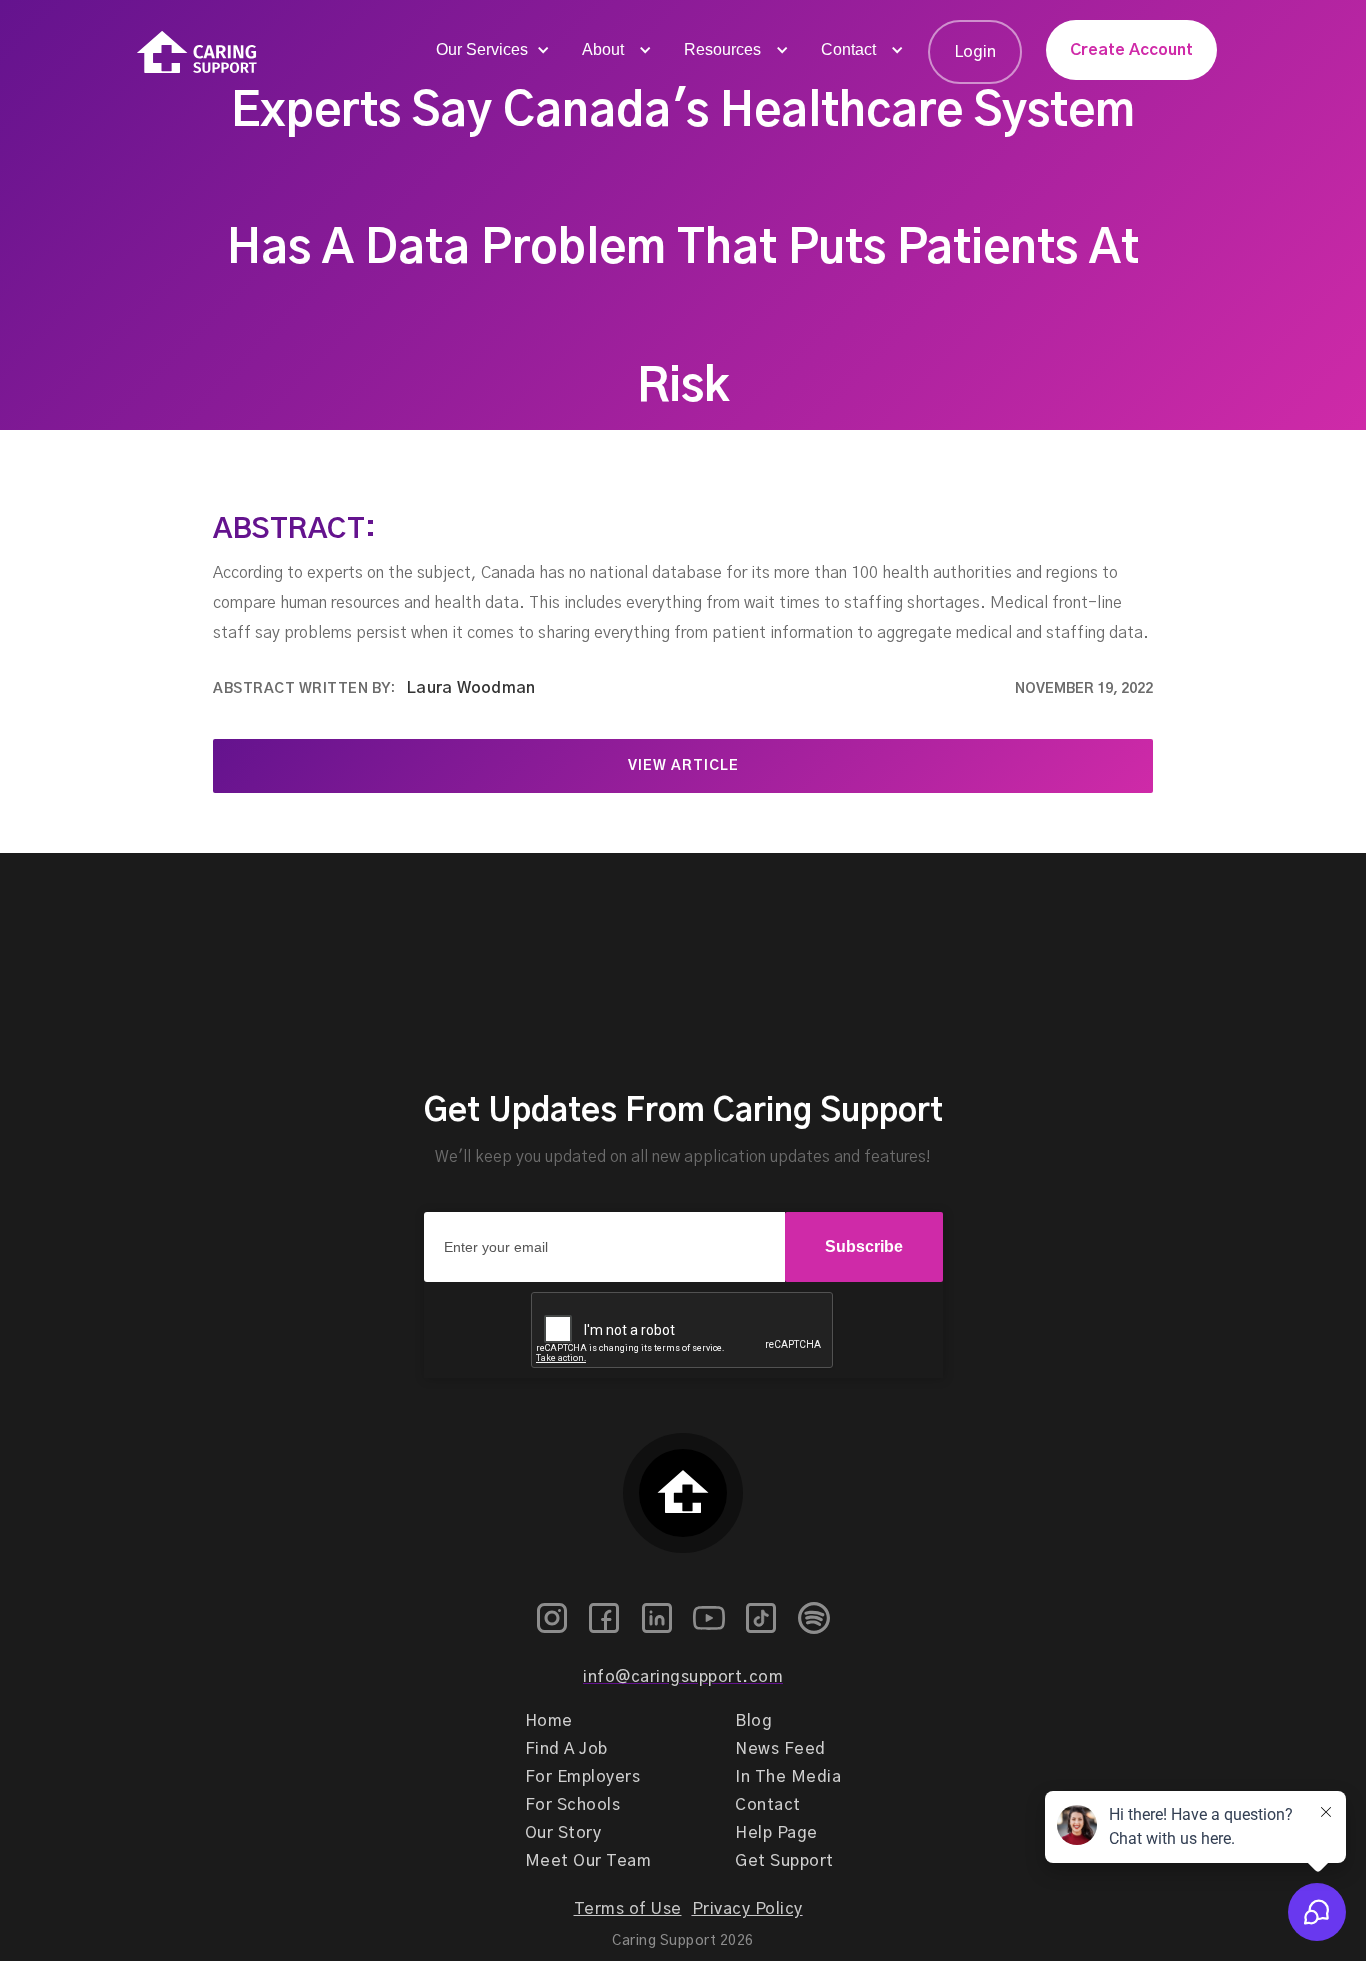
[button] (491, 50)
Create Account (1131, 50)
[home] (197, 52)
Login (975, 52)
